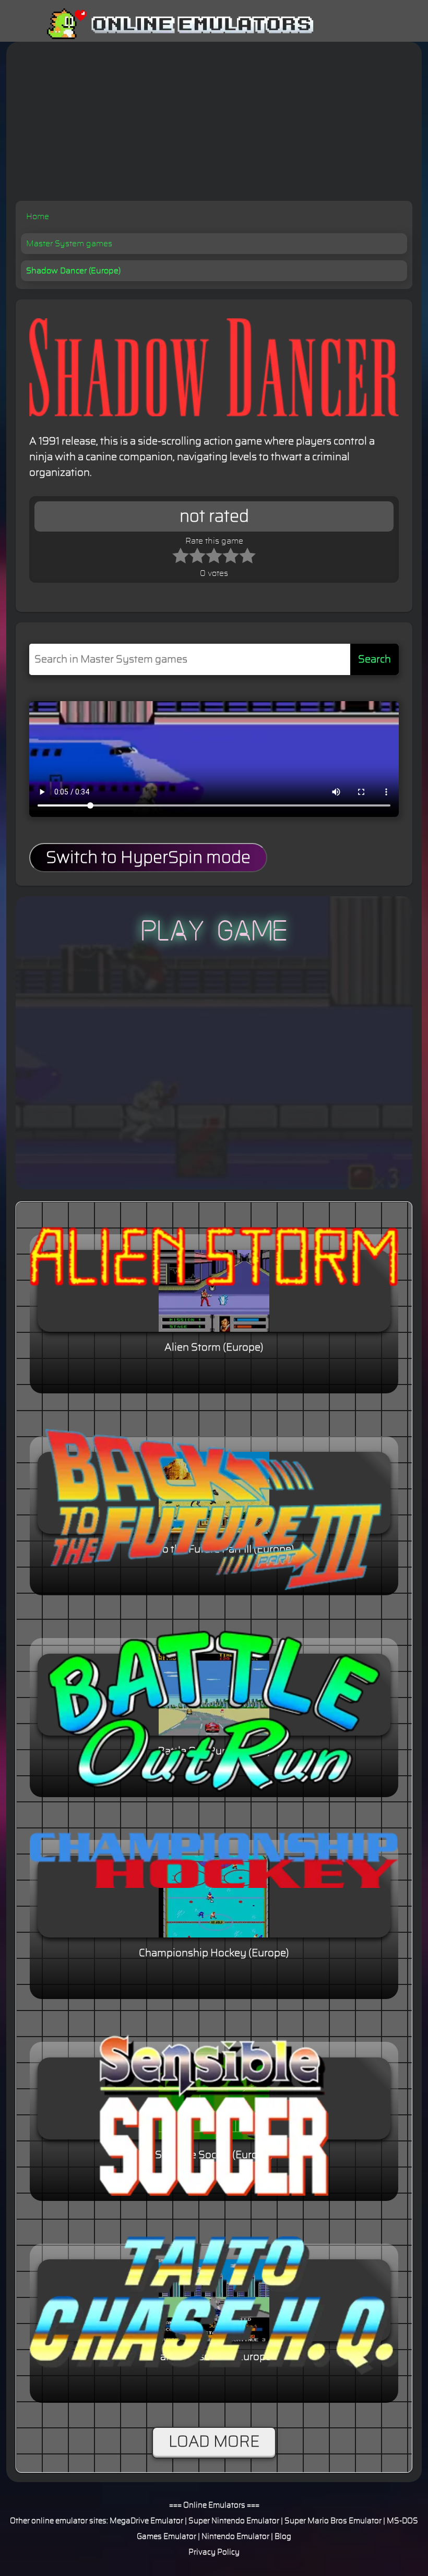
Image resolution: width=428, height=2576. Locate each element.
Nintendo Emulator (235, 2537)
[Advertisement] (214, 123)
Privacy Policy (214, 2552)
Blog (283, 2537)
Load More (214, 2442)
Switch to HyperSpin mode (148, 858)
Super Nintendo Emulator (234, 2521)
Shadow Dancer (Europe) (73, 271)
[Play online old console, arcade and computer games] (165, 24)
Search (374, 659)
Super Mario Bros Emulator (333, 2521)
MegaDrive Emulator (146, 2521)
